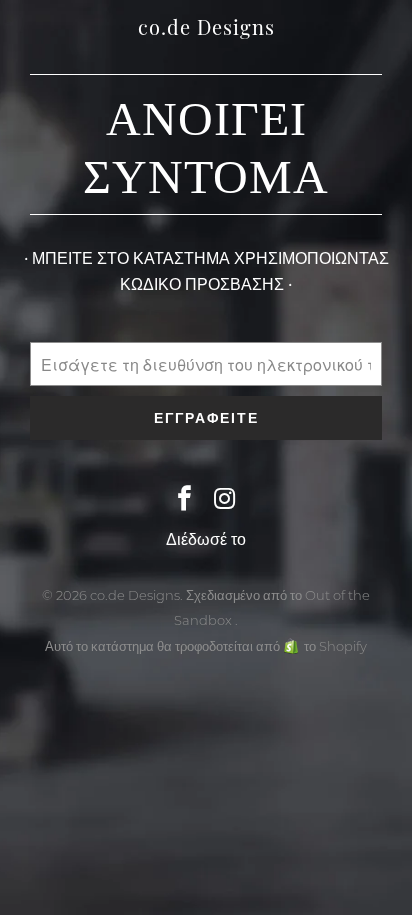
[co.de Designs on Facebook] (185, 500)
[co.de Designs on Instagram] (225, 500)
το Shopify (335, 646)
